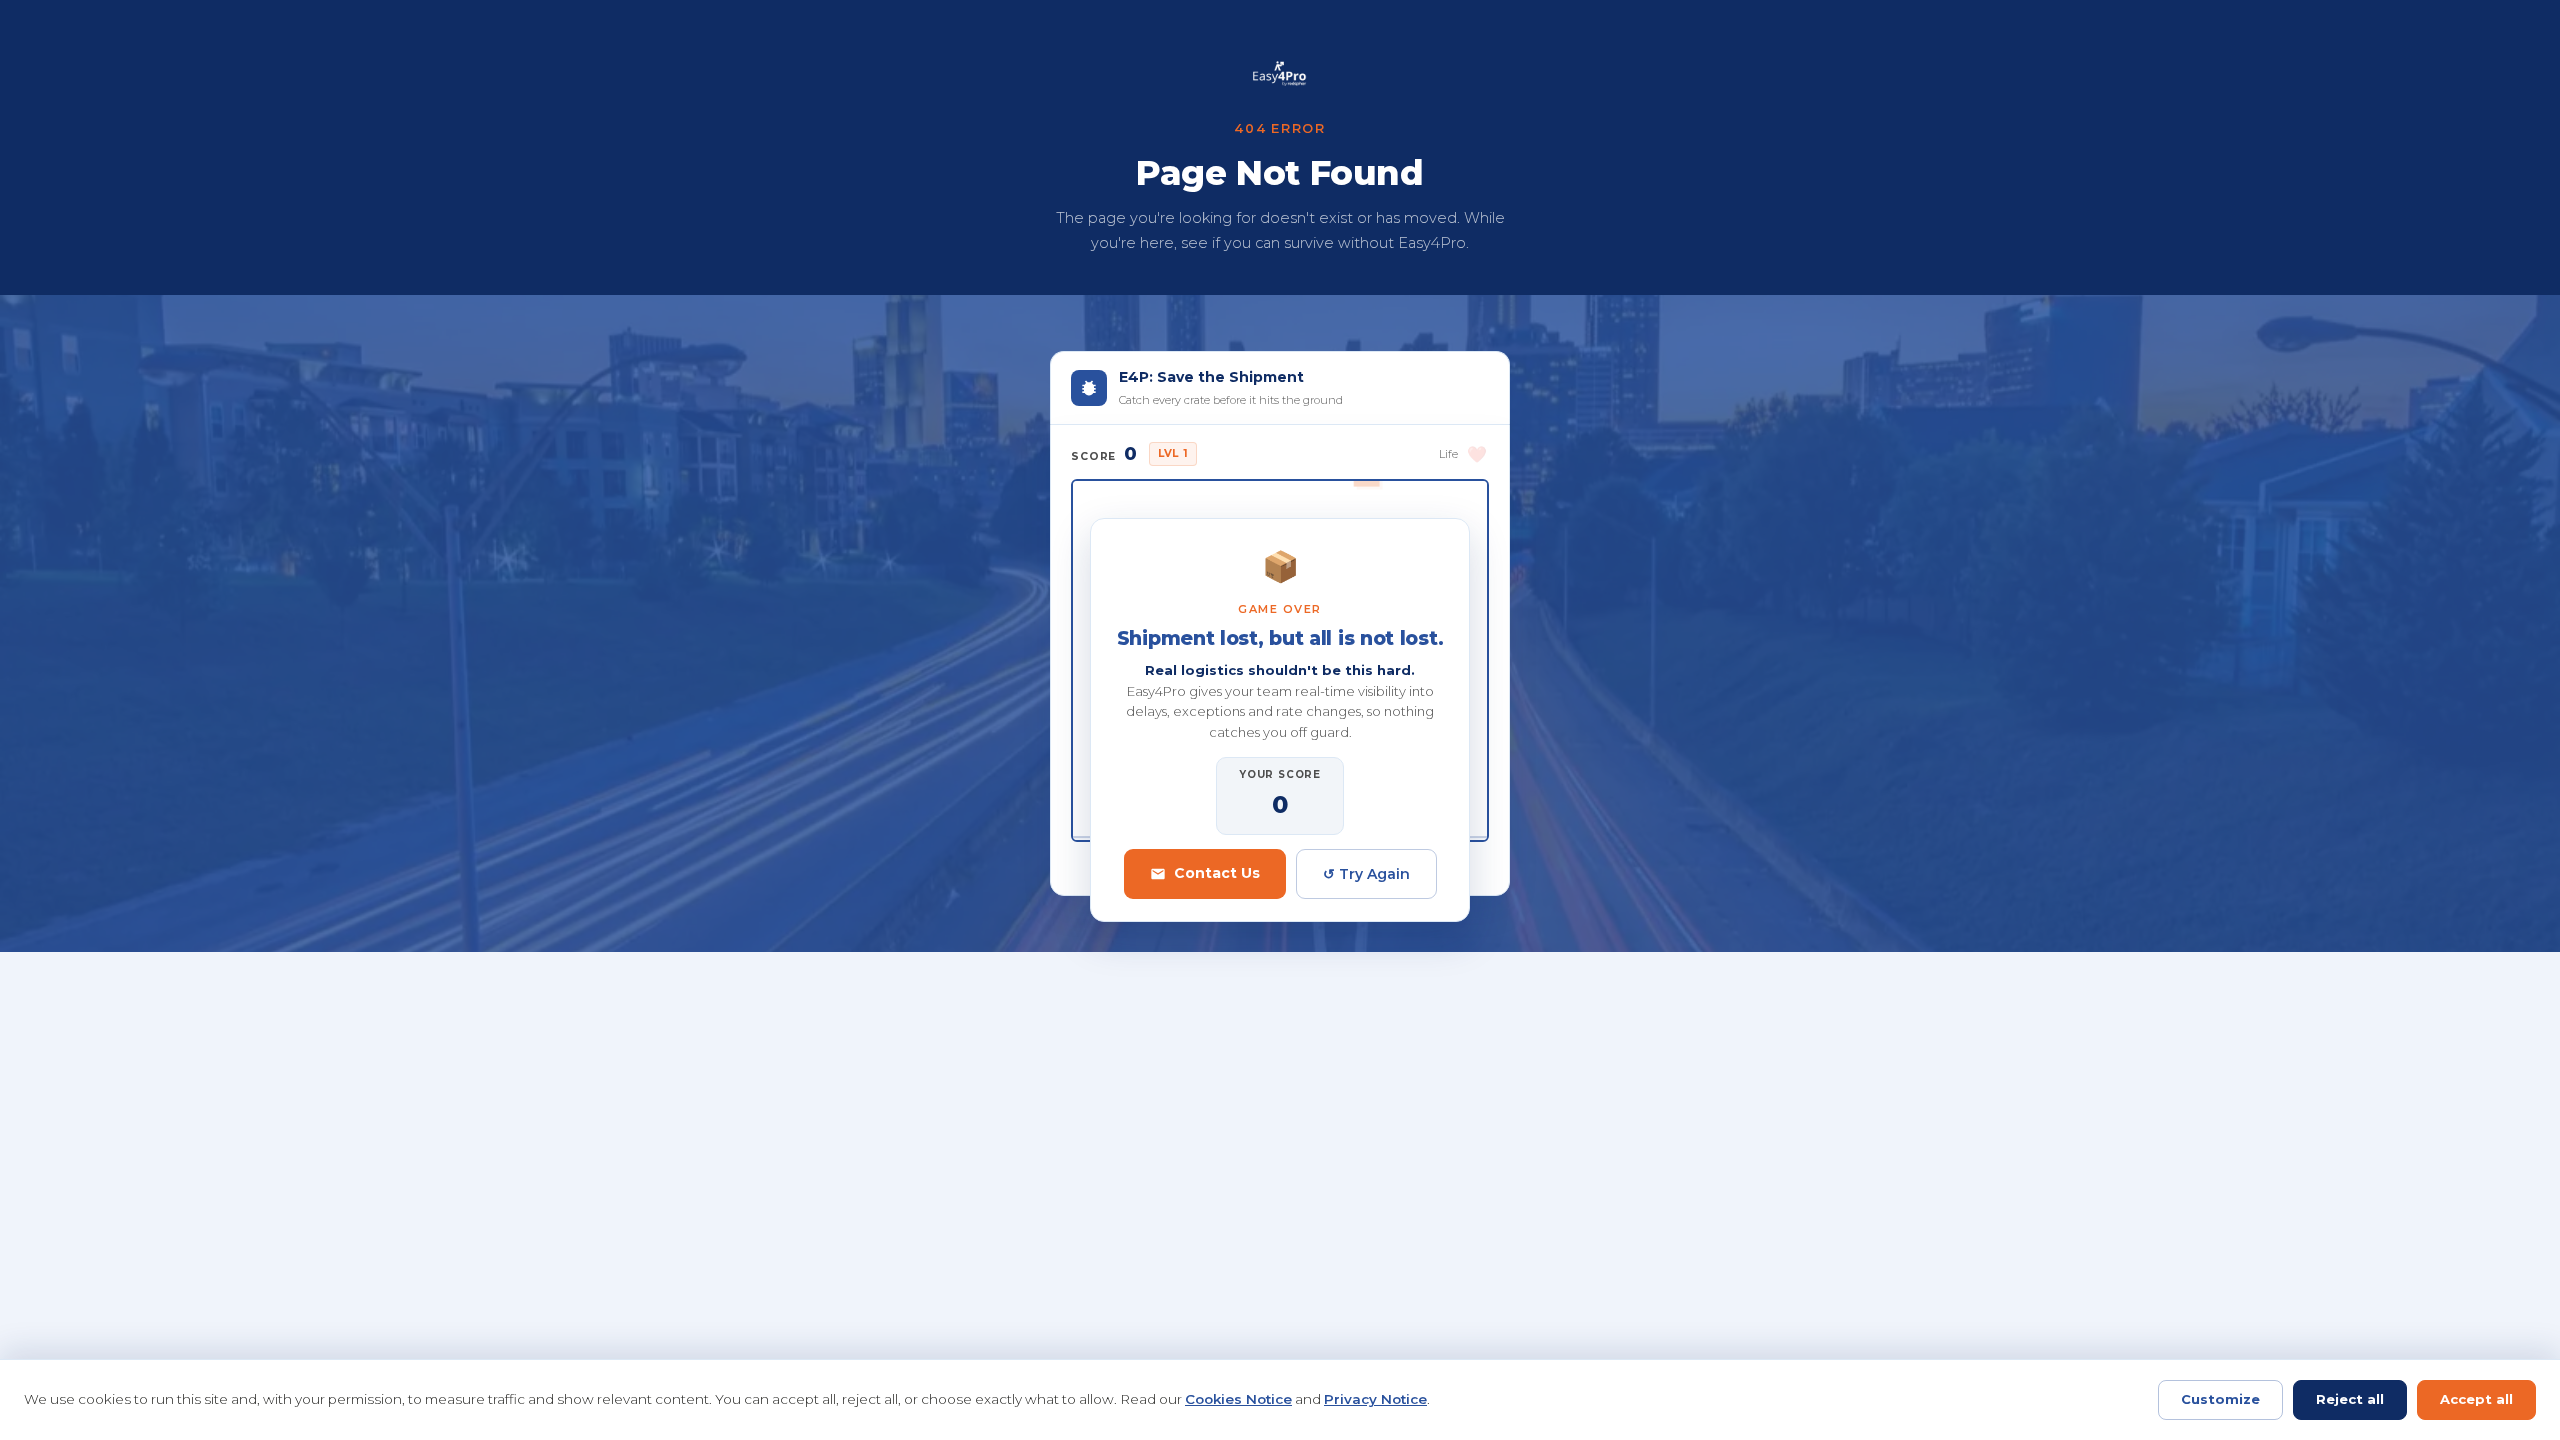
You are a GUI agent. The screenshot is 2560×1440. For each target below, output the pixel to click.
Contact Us (1217, 873)
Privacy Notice (1375, 1399)
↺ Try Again (1366, 874)
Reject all (2350, 1399)
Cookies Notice (1238, 1399)
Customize (2220, 1399)
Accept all (2476, 1399)
